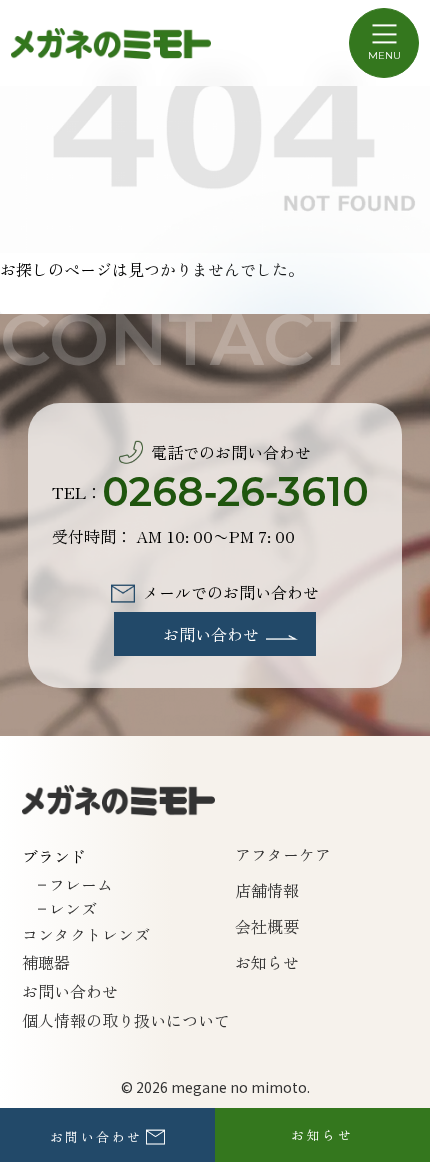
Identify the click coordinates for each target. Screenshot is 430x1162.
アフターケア (283, 854)
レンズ (73, 908)
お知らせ (267, 962)
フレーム (81, 884)
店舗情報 (267, 890)
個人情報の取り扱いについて (126, 1020)
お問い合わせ (70, 991)
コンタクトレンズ (86, 934)
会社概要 (267, 926)
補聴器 (46, 962)
